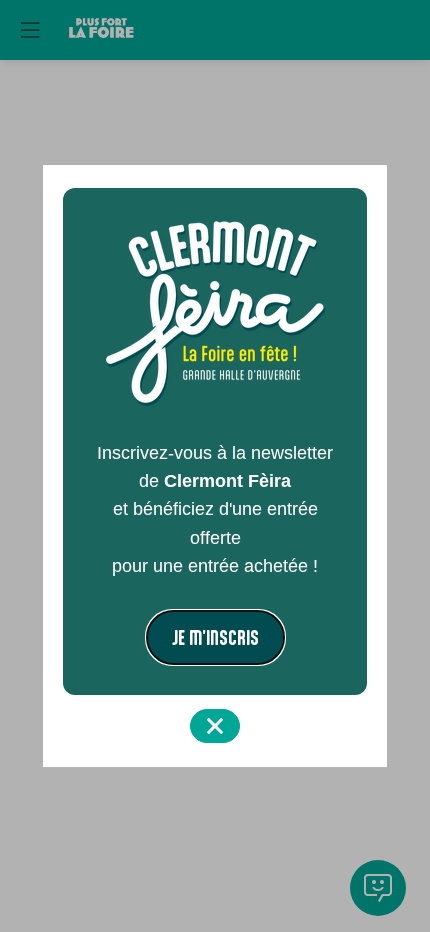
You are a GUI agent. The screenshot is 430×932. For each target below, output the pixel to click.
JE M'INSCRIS (215, 637)
